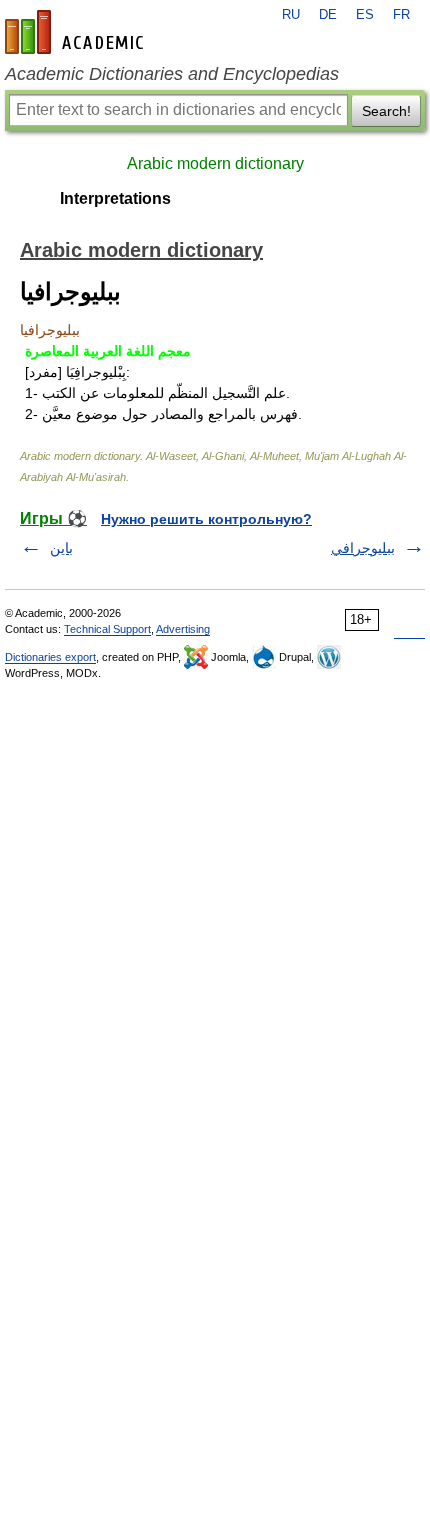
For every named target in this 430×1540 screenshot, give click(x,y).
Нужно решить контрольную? (206, 519)
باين (61, 548)
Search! (386, 111)
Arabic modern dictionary (215, 163)
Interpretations (115, 198)
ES (365, 15)
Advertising (183, 629)
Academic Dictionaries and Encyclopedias (172, 74)
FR (401, 15)
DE (328, 15)
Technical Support (107, 629)
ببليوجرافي (363, 548)
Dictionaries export (50, 657)
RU (291, 15)
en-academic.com (77, 32)
